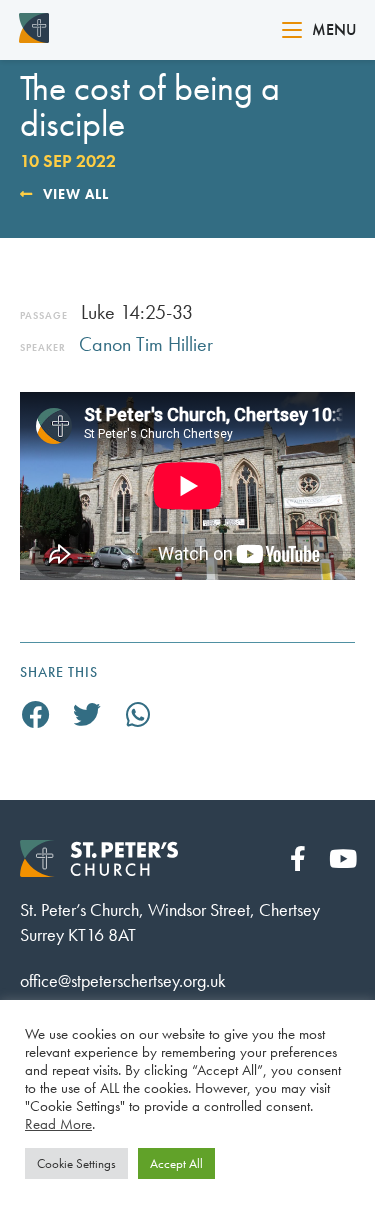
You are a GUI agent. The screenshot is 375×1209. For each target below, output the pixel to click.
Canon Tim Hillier (146, 344)
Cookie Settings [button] (76, 1163)
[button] (36, 715)
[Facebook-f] (297, 858)
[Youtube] (342, 858)
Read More (58, 1124)
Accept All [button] (176, 1163)
